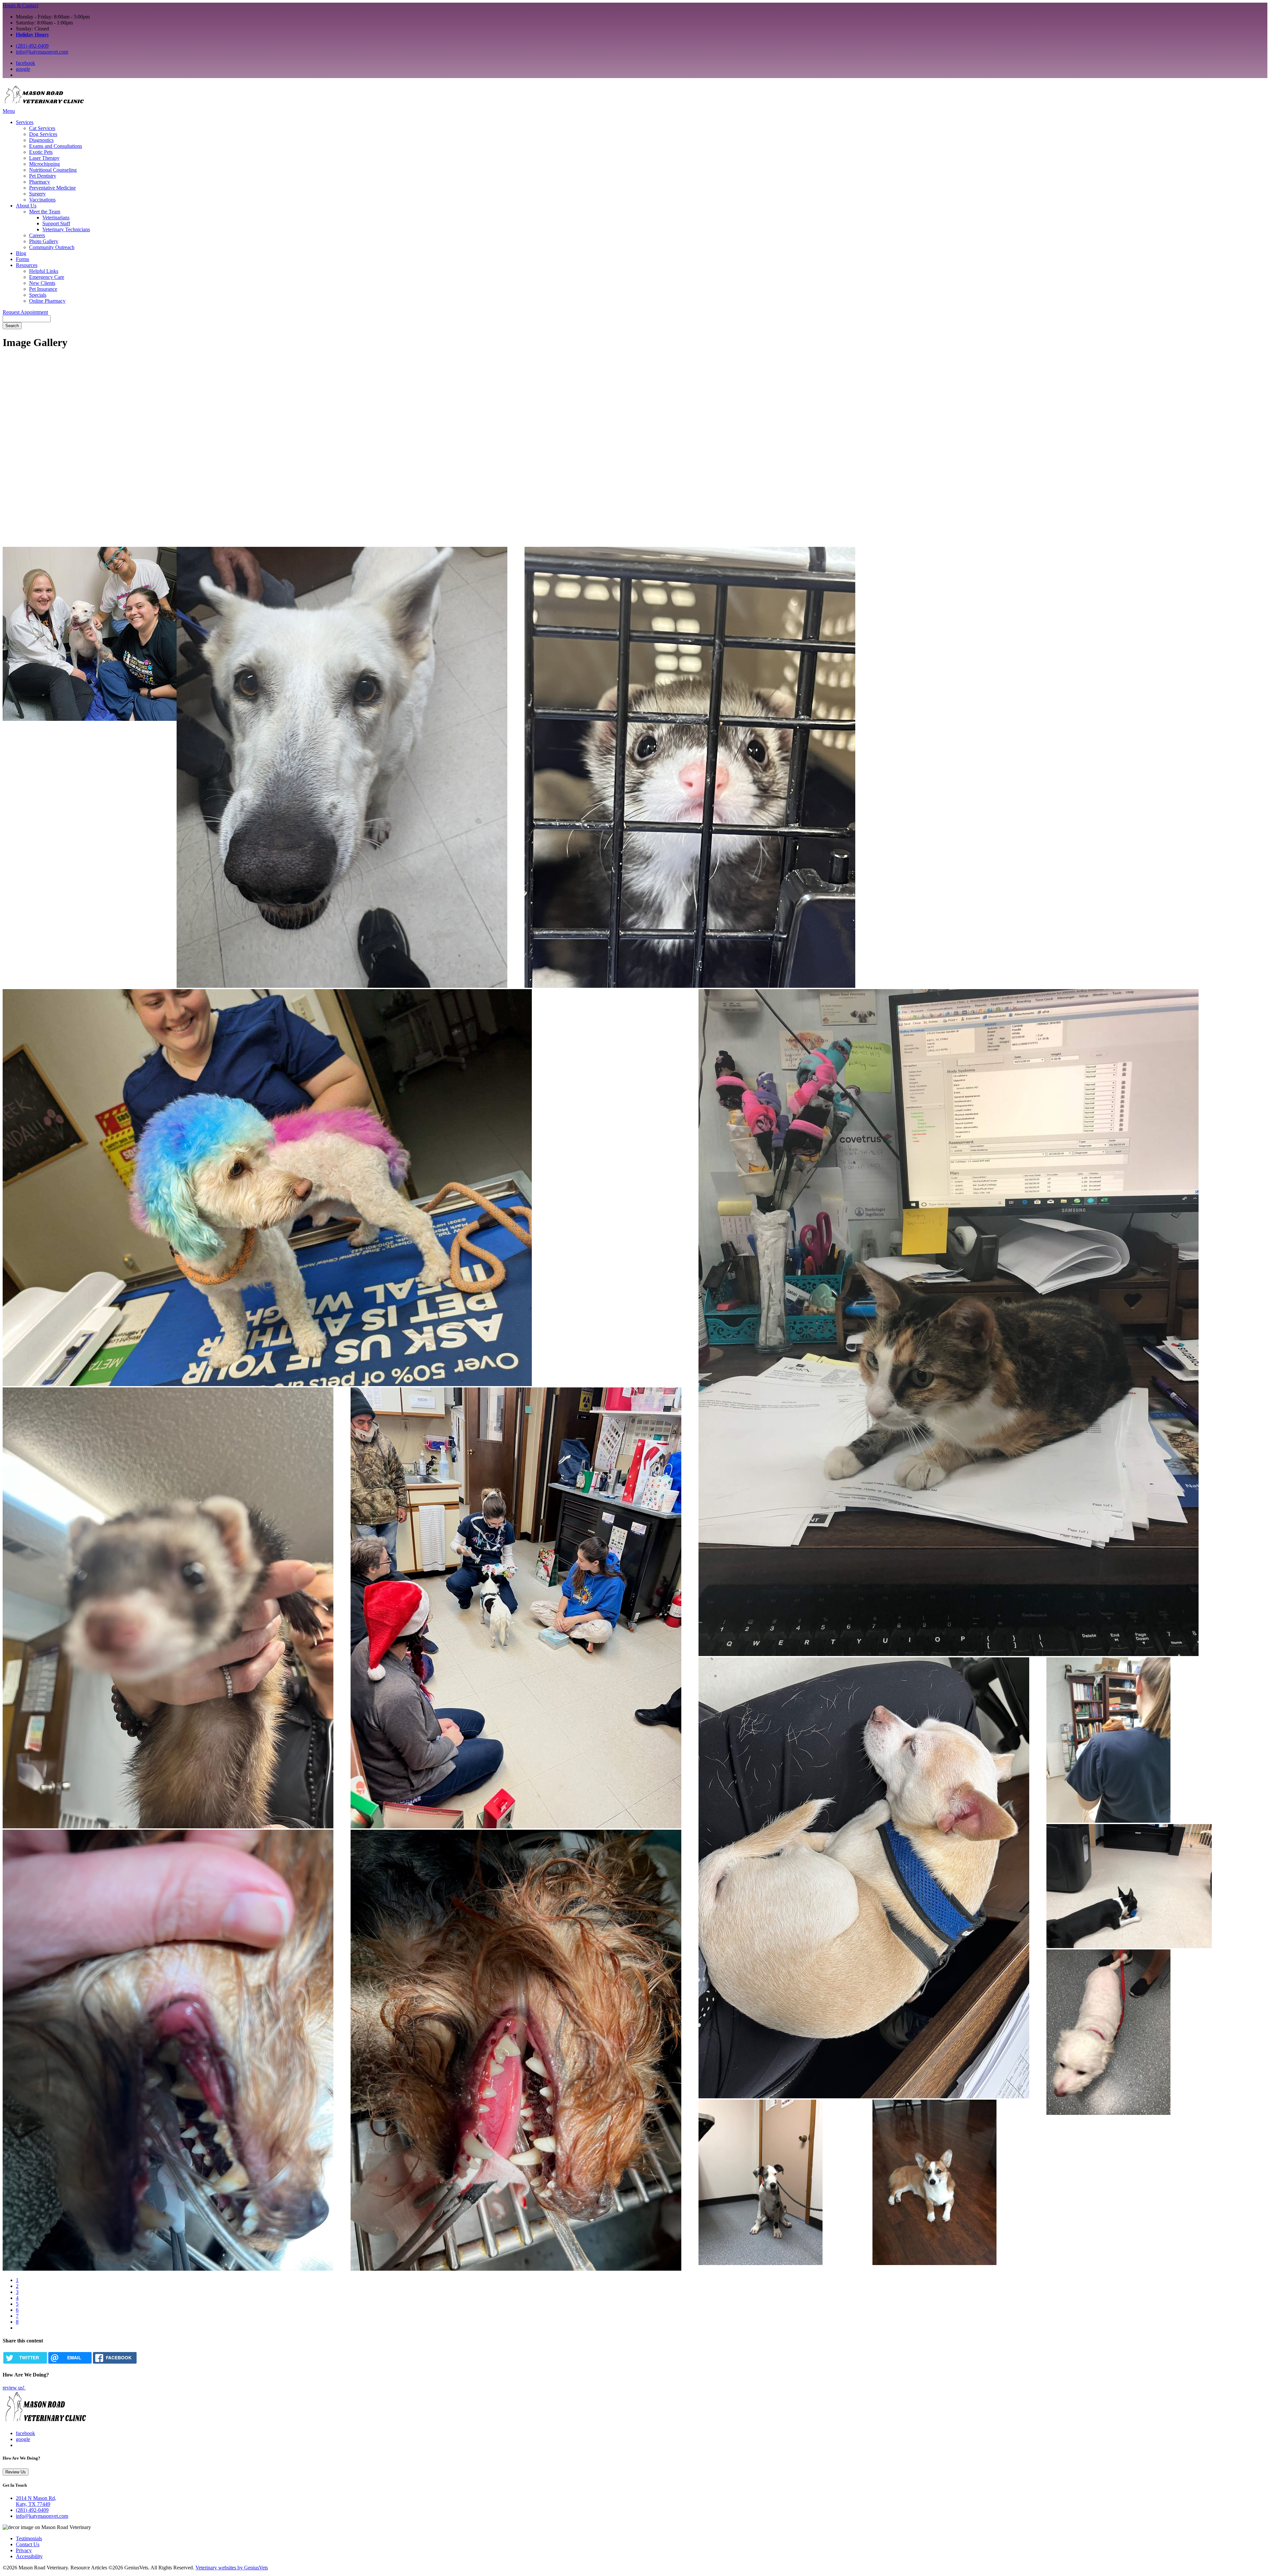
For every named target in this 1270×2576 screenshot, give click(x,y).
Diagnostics (41, 140)
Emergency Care (47, 277)
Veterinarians (56, 218)
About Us (26, 206)
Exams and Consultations (56, 146)
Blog (21, 253)
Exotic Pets (41, 152)
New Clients (42, 283)
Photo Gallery (44, 241)
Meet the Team (45, 212)
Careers (37, 235)
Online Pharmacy (47, 301)
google (23, 69)
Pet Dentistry (43, 176)
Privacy (24, 2550)
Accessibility (29, 2556)
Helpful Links (44, 271)
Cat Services (42, 128)
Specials (38, 295)
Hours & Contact (21, 5)
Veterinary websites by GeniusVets (232, 2568)
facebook (25, 63)
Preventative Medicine (52, 188)
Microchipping (44, 164)
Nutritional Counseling (53, 170)
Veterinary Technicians (66, 229)
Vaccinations (42, 200)
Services (25, 122)
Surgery (37, 194)
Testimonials (29, 2538)
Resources (27, 265)
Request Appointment (25, 312)
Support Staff (56, 223)
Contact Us (28, 2544)
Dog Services (43, 134)
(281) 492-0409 (32, 46)
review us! (14, 2388)
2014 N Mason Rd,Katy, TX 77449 (36, 2501)
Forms (22, 259)
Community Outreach (52, 247)
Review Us (16, 2472)
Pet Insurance (43, 289)
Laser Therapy (44, 158)
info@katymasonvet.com (42, 52)
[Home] (44, 105)
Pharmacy (40, 182)
